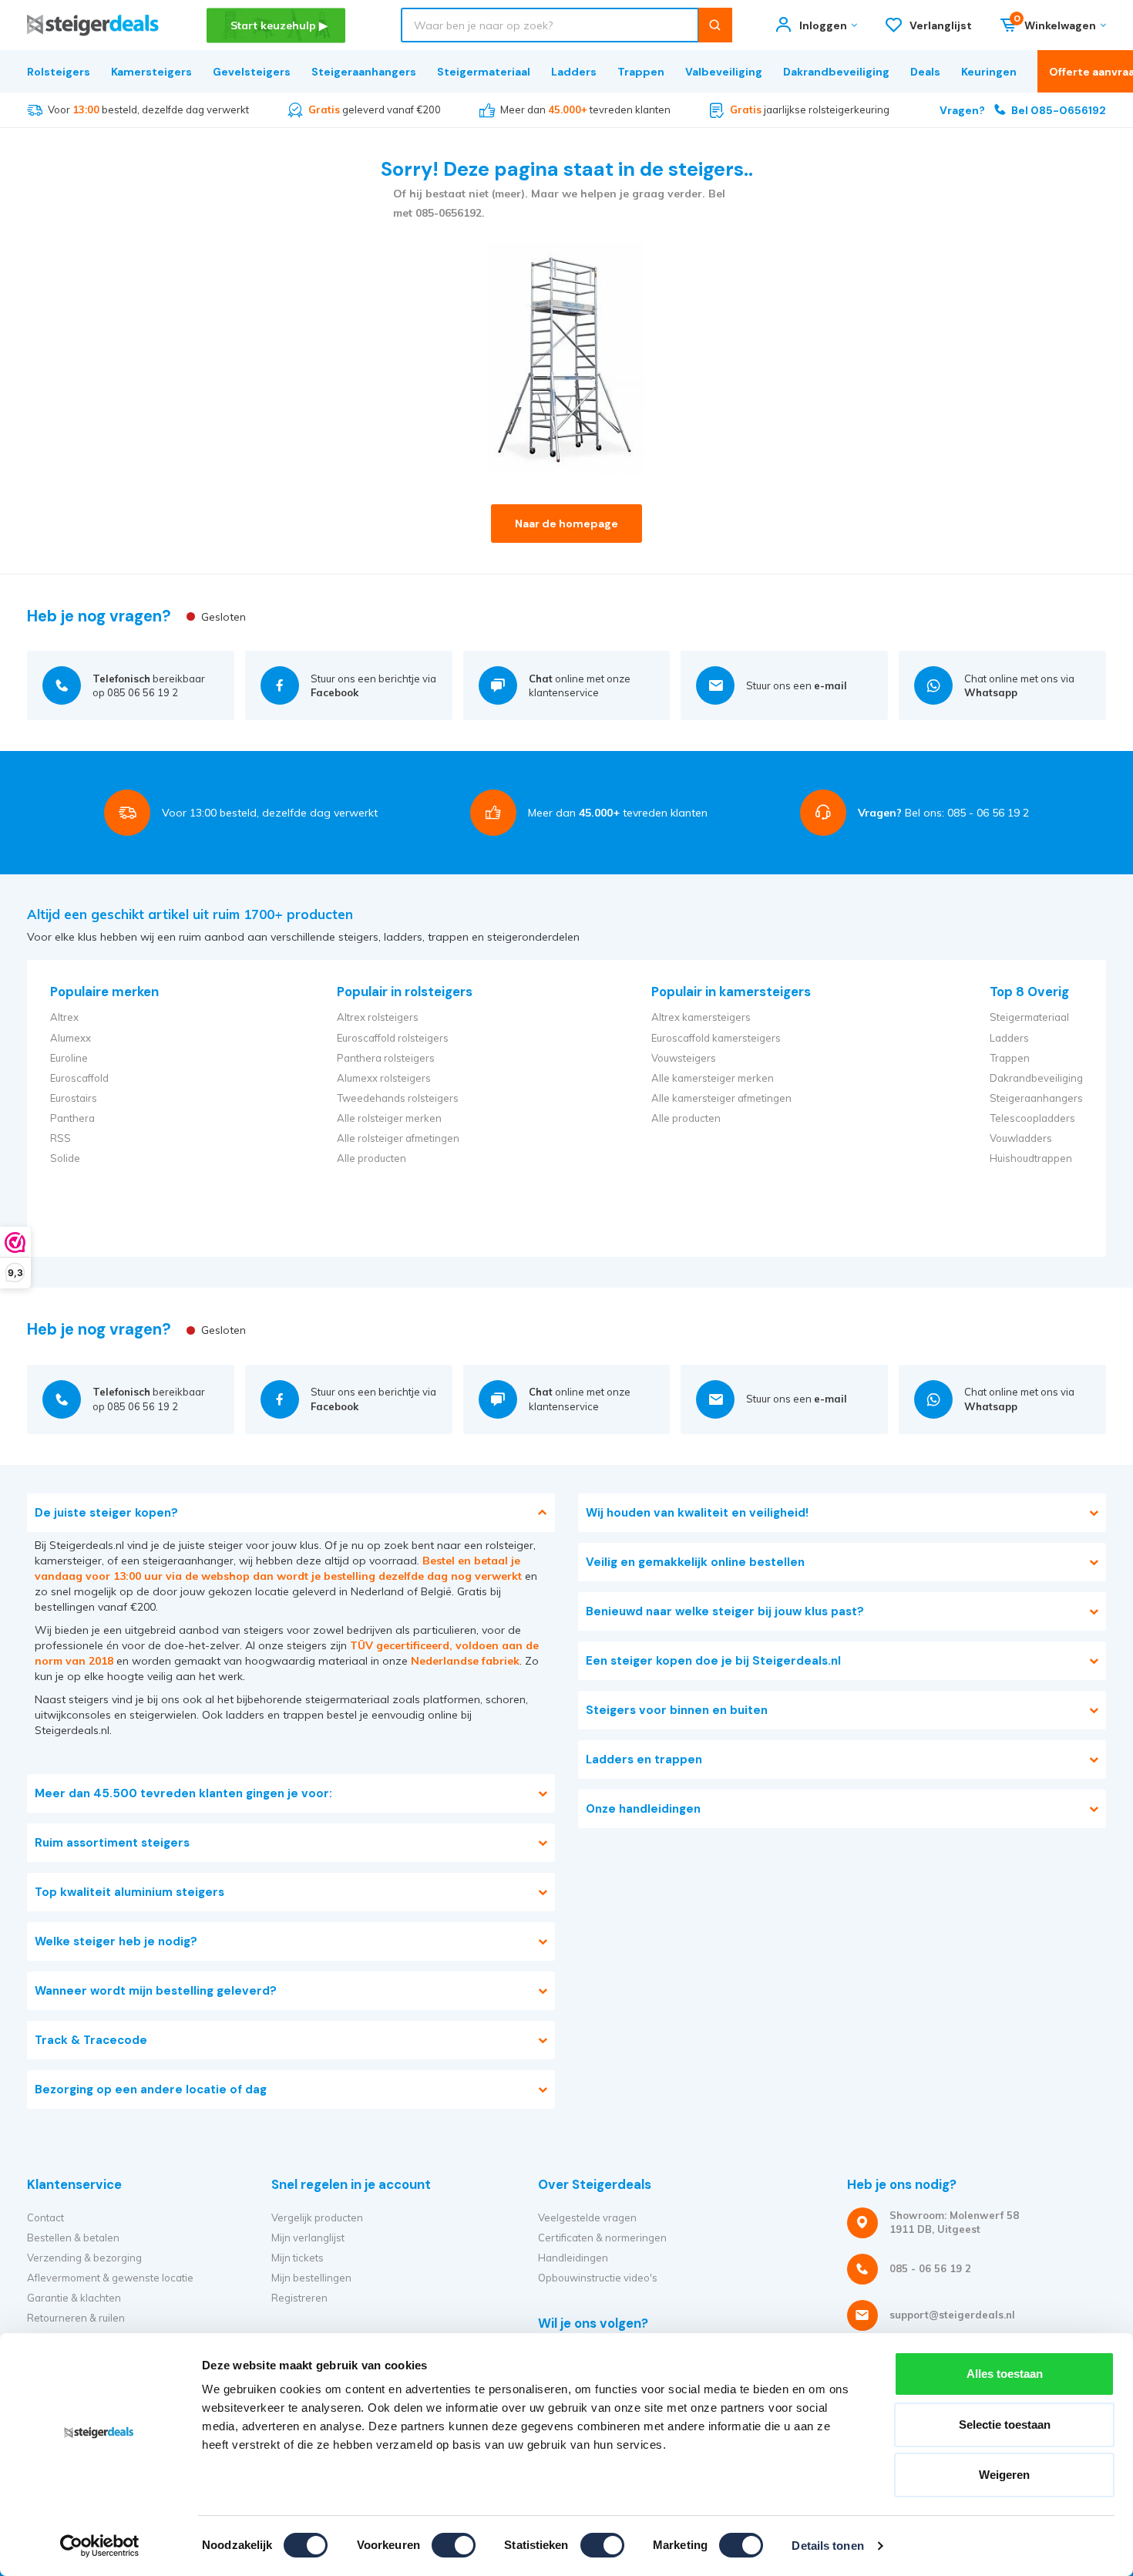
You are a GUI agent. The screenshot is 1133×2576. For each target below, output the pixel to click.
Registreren (299, 2298)
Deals (925, 72)
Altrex (64, 1017)
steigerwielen (163, 1715)
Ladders (574, 72)
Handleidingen (573, 2258)
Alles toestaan (1005, 2374)
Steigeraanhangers (364, 72)
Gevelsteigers (252, 72)
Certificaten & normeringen (602, 2238)
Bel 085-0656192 (1023, 110)
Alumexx (71, 1038)
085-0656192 (449, 213)
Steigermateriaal (484, 72)
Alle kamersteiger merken (713, 1078)
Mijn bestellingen (311, 2278)
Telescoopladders (1032, 1118)
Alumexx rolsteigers (384, 1078)
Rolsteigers (59, 72)
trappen (303, 1715)
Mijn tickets (298, 2258)
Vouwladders (1021, 1138)
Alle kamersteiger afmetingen (721, 1098)
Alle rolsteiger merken (389, 1118)
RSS (61, 1138)
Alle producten (372, 1158)
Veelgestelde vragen (587, 2217)
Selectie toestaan (1005, 2424)
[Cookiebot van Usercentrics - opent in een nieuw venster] (100, 2546)
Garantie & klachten (74, 2298)
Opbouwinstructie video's (598, 2278)
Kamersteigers (151, 72)
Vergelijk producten (317, 2217)
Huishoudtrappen (1031, 1158)
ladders (245, 1715)
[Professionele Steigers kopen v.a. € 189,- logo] (93, 25)
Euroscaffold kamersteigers (716, 1038)
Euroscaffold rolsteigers (393, 1038)
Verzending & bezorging (84, 2258)
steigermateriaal (347, 1699)
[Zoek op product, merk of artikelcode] (715, 25)
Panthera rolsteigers (386, 1058)
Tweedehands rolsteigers (398, 1098)
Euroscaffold (79, 1078)
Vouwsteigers (684, 1058)
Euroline (69, 1058)
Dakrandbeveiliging (836, 72)
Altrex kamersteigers (701, 1017)
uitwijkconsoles (73, 1715)
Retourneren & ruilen (76, 2318)
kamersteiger (68, 1561)
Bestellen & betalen (73, 2238)
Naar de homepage (566, 524)
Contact (45, 2217)
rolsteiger (509, 1545)
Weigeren (1004, 2475)
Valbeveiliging (724, 72)
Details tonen (827, 2546)
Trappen (641, 72)
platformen (452, 1699)
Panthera (72, 1118)
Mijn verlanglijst (308, 2238)
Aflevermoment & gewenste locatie (110, 2278)
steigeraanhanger (188, 1561)
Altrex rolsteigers (378, 1017)
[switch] (454, 2545)
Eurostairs (74, 1098)
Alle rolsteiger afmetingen (398, 1138)
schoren (506, 1699)
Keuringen (989, 72)
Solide (65, 1158)
